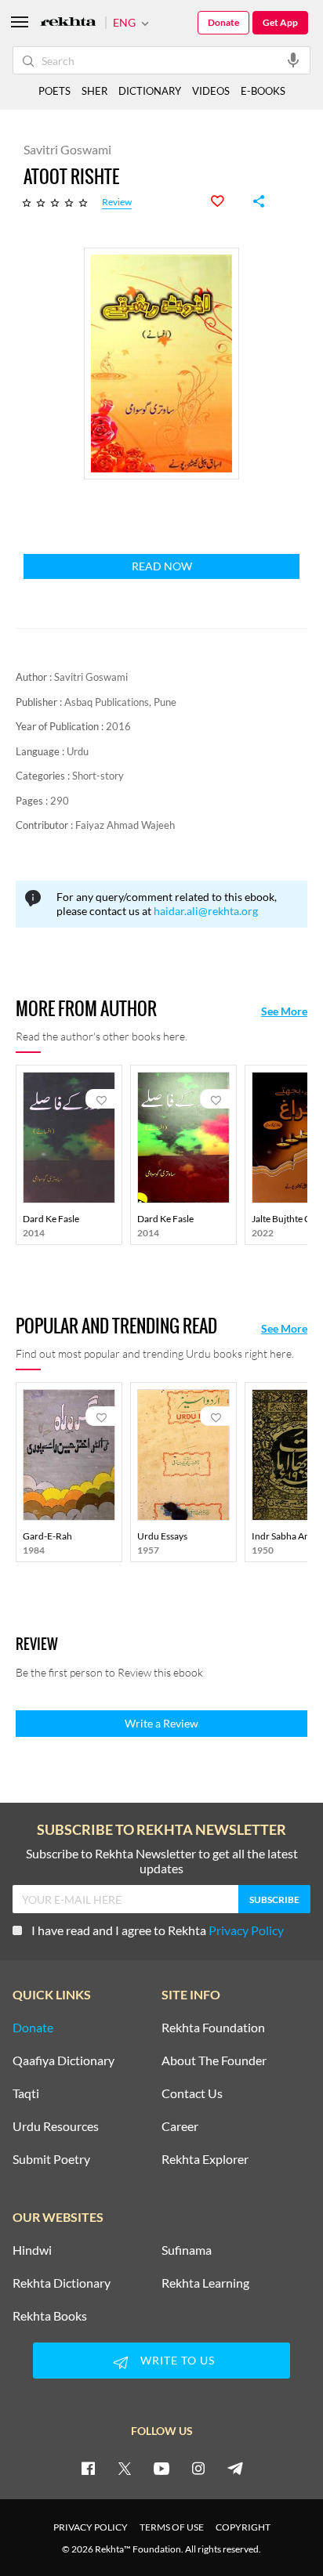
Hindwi (32, 2250)
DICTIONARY (150, 91)
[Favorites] (226, 201)
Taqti (26, 2093)
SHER (94, 91)
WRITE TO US (178, 2360)
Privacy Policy (246, 1930)
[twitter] (125, 2468)
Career (180, 2126)
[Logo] (68, 23)
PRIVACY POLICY (91, 2527)
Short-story (98, 776)
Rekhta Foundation (213, 2028)
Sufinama (187, 2250)
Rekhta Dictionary (62, 2283)
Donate (223, 22)
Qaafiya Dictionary (64, 2060)
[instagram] (198, 2468)
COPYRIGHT (243, 2527)
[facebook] (88, 2468)
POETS (54, 91)
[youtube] (161, 2468)
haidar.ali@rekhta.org (206, 911)
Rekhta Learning (205, 2283)
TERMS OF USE (172, 2527)
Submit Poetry (51, 2159)
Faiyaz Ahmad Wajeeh (125, 825)
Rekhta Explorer (205, 2159)
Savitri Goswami (91, 677)
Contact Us (192, 2093)
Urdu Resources (56, 2126)
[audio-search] (293, 60)
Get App (280, 22)
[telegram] (235, 2468)
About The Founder (214, 2060)
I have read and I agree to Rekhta (158, 1930)
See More (284, 1011)
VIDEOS (211, 91)
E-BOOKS (263, 91)
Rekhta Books (50, 2316)
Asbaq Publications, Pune (120, 702)
